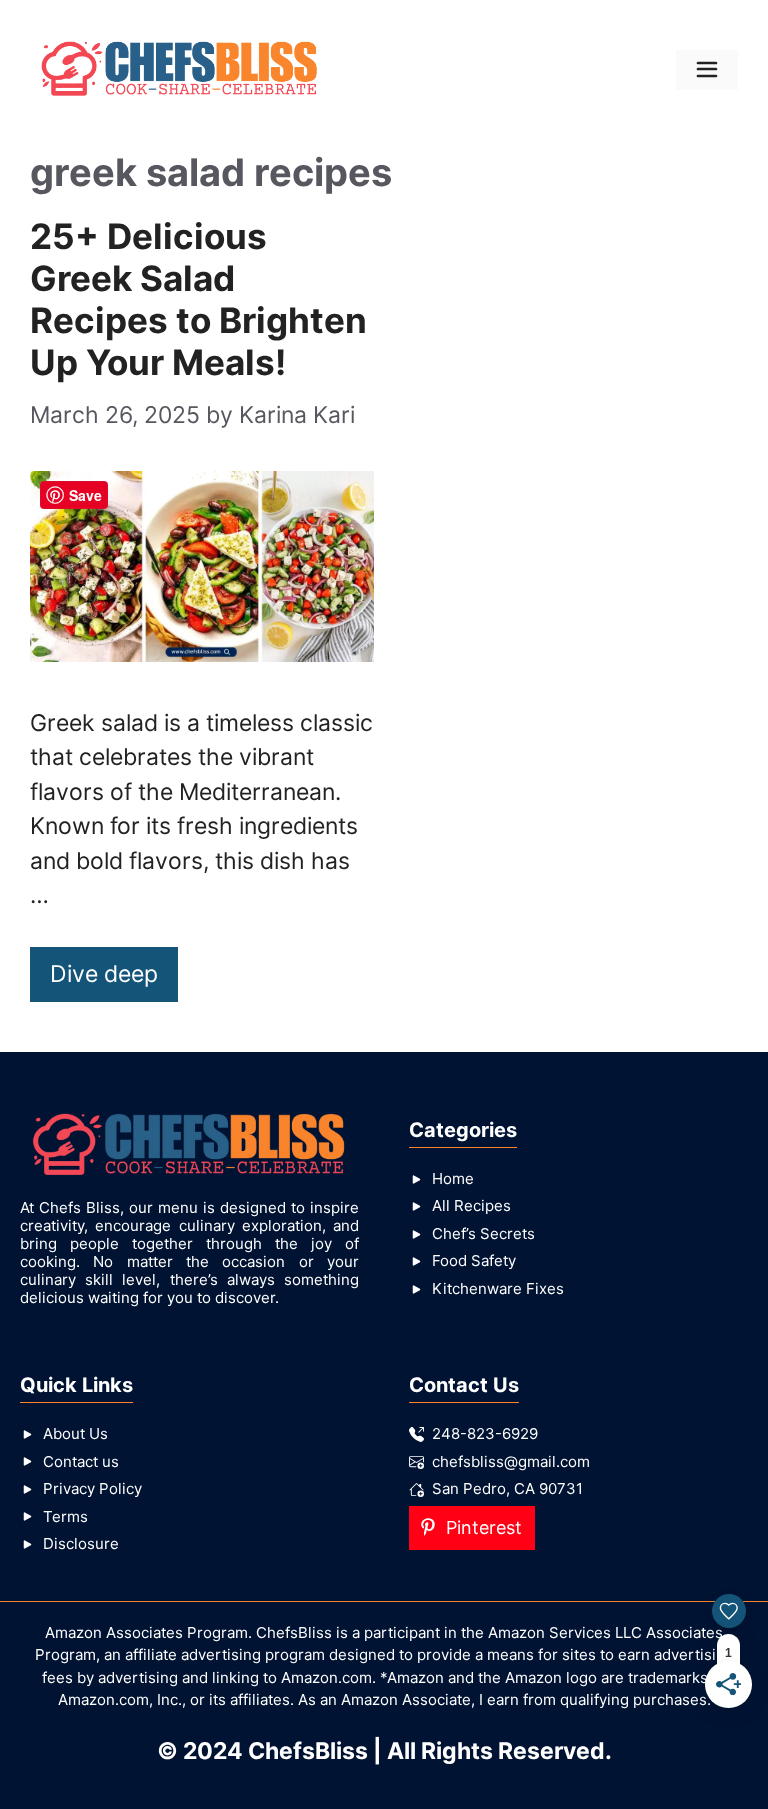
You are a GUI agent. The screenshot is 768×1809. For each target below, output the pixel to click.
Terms (65, 1516)
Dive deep (104, 974)
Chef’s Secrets (483, 1233)
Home (453, 1178)
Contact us (81, 1461)
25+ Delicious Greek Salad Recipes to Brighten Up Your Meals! (198, 299)
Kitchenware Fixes (498, 1288)
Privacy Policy (92, 1488)
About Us (75, 1433)
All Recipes (471, 1205)
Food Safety (474, 1260)
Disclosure (81, 1543)
